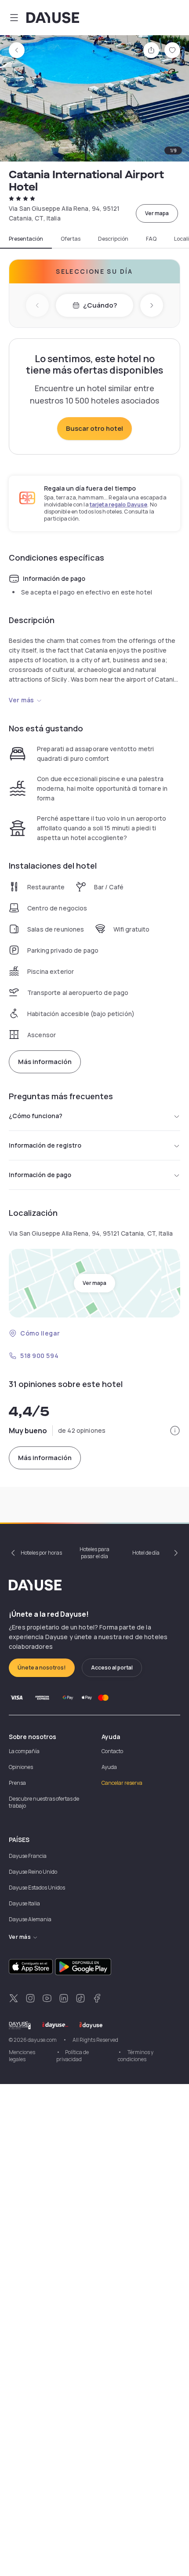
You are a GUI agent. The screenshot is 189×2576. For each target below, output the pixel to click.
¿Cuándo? (100, 305)
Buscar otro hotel (94, 428)
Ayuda (109, 1767)
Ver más (22, 700)
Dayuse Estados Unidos (37, 1888)
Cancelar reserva (122, 1783)
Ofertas (71, 239)
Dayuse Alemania (30, 1919)
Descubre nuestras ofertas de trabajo (44, 1802)
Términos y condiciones (136, 2056)
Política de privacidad (73, 2056)
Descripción (113, 239)
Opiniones (21, 1767)
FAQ (151, 239)
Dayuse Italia (24, 1903)
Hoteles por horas (41, 1553)
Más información (45, 1062)
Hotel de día (146, 1553)
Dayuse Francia (28, 1856)
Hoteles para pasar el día (94, 1553)
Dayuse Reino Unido (33, 1872)
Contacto (112, 1751)
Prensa (17, 1783)
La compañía (24, 1751)
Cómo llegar (40, 1333)
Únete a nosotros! (42, 1668)
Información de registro (45, 1145)
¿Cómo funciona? (36, 1116)
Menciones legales (22, 2056)
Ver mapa (157, 213)
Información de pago (40, 1175)
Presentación (26, 239)
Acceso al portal (112, 1668)
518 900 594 (39, 1356)
